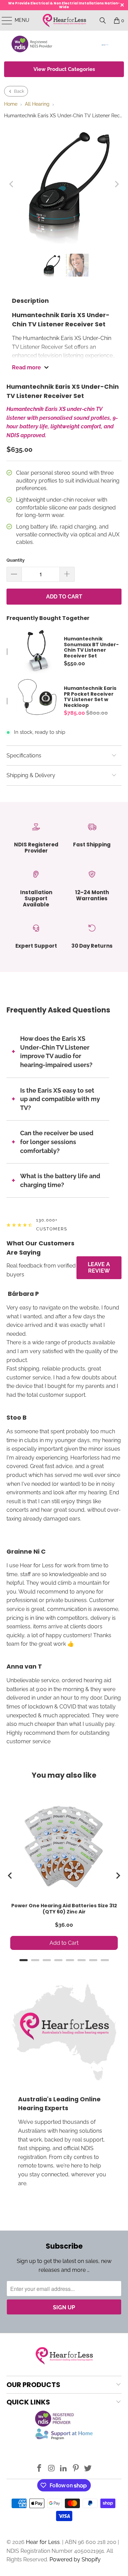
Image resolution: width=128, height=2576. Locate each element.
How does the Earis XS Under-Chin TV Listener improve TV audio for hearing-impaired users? (56, 1052)
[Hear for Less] (64, 20)
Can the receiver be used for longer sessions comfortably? (57, 1142)
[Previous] (12, 184)
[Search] (103, 20)
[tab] (24, 1960)
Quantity (16, 560)
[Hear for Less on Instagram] (52, 2469)
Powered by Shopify (75, 2559)
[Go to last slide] (10, 1876)
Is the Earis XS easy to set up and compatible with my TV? (60, 1099)
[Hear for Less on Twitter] (88, 2469)
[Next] (116, 184)
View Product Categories (64, 69)
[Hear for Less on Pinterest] (76, 2469)
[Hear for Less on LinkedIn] (64, 2469)
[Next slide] (118, 1876)
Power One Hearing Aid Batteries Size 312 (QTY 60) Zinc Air (64, 1909)
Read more (26, 367)
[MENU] (4, 20)
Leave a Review (99, 1268)
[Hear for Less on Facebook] (39, 2469)
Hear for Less (43, 2542)
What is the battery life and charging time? (60, 1180)
